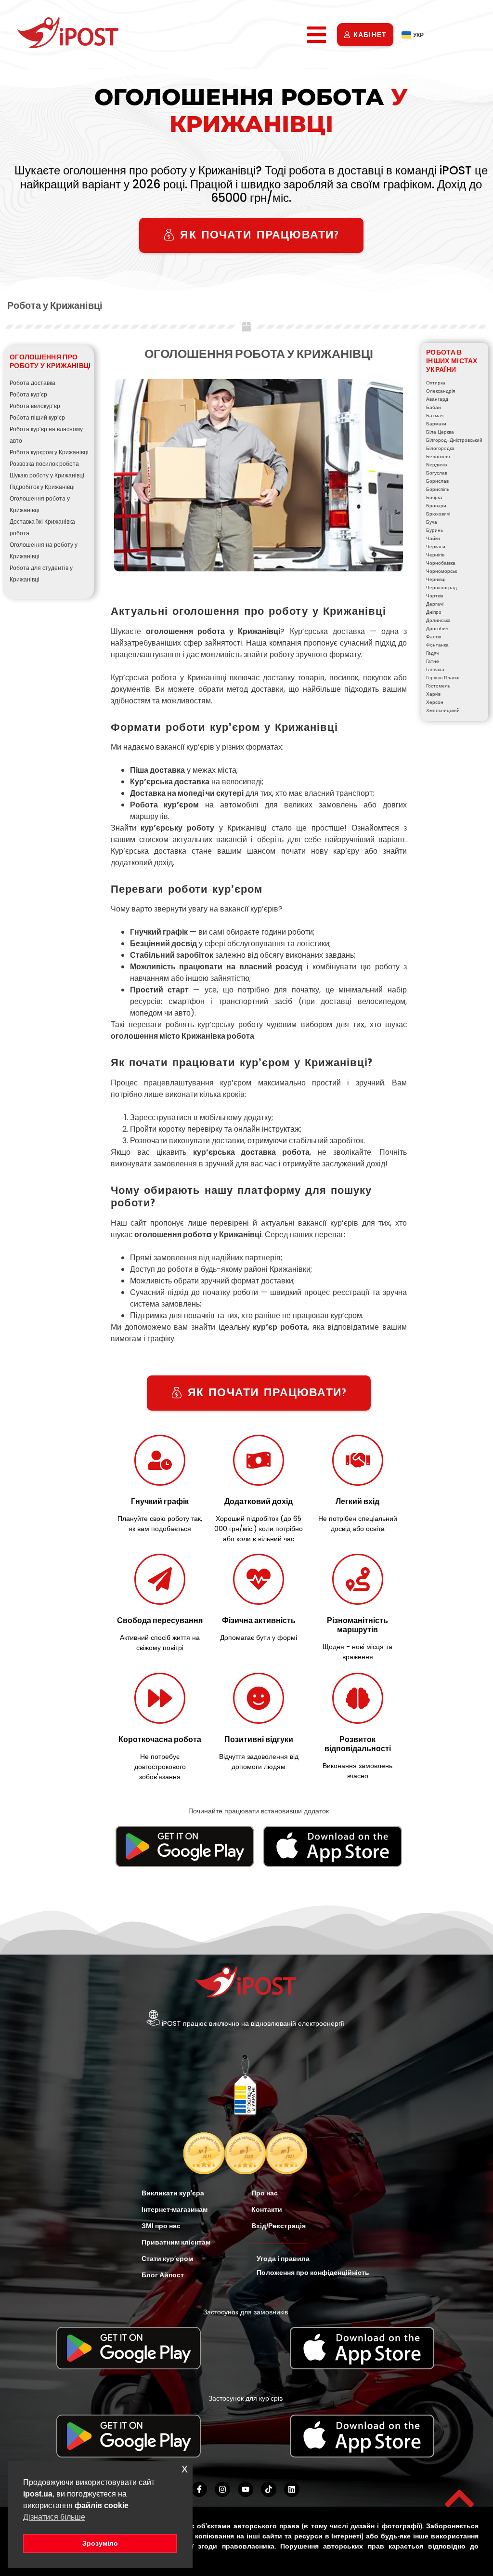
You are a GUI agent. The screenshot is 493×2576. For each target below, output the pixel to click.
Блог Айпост (163, 2275)
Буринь (435, 530)
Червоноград (441, 588)
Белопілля (438, 456)
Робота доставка (32, 383)
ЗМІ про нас (161, 2226)
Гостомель (438, 686)
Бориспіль (438, 489)
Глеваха (435, 669)
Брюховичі (438, 514)
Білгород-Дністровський (454, 440)
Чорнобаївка (441, 563)
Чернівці (436, 579)
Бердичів (436, 465)
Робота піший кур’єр (37, 417)
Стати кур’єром (167, 2259)
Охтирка (436, 383)
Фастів (434, 637)
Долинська (438, 620)
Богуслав (437, 473)
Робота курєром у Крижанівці (49, 452)
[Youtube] (246, 2489)
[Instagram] (222, 2489)
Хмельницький (443, 710)
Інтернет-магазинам (175, 2209)
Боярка (434, 497)
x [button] (185, 2468)
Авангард (437, 399)
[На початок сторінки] (459, 2498)
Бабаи (434, 407)
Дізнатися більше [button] (54, 2517)
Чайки (433, 538)
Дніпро (434, 612)
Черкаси (436, 547)
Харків (433, 694)
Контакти (267, 2209)
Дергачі (435, 604)
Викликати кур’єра (173, 2193)
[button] (316, 35)
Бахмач (435, 416)
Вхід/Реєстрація (279, 2226)
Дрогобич (437, 628)
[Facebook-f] (199, 2489)
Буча (432, 522)
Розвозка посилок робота (44, 464)
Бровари (436, 506)
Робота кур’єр (28, 394)
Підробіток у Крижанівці (42, 487)
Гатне (433, 661)
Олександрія (441, 391)
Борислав (437, 481)
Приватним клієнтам (176, 2242)
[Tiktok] (269, 2489)
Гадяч (432, 653)
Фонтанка (437, 645)
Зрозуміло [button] (100, 2543)
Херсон (435, 702)
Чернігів (435, 555)
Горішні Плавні (443, 678)
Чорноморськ (441, 571)
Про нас (265, 2193)
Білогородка (440, 448)
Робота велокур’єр (35, 406)
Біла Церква (440, 432)
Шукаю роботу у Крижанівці (47, 475)
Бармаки (436, 424)
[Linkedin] (292, 2489)
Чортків (435, 596)
